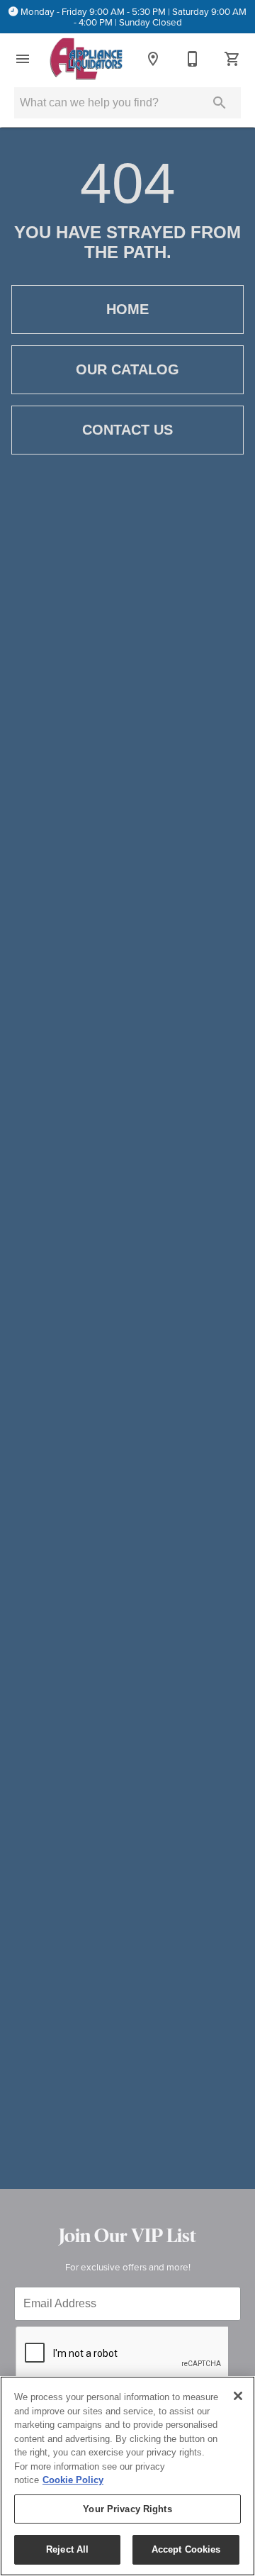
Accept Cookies (186, 2549)
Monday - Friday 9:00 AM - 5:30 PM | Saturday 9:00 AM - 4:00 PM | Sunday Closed (134, 17)
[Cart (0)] (232, 59)
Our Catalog (127, 369)
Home (127, 309)
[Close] (238, 2396)
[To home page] (86, 59)
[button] (23, 59)
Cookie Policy (73, 2480)
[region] (127, 2476)
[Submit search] (220, 103)
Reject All (67, 2549)
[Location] (153, 59)
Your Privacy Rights (127, 2509)
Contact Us (127, 430)
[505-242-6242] (193, 59)
